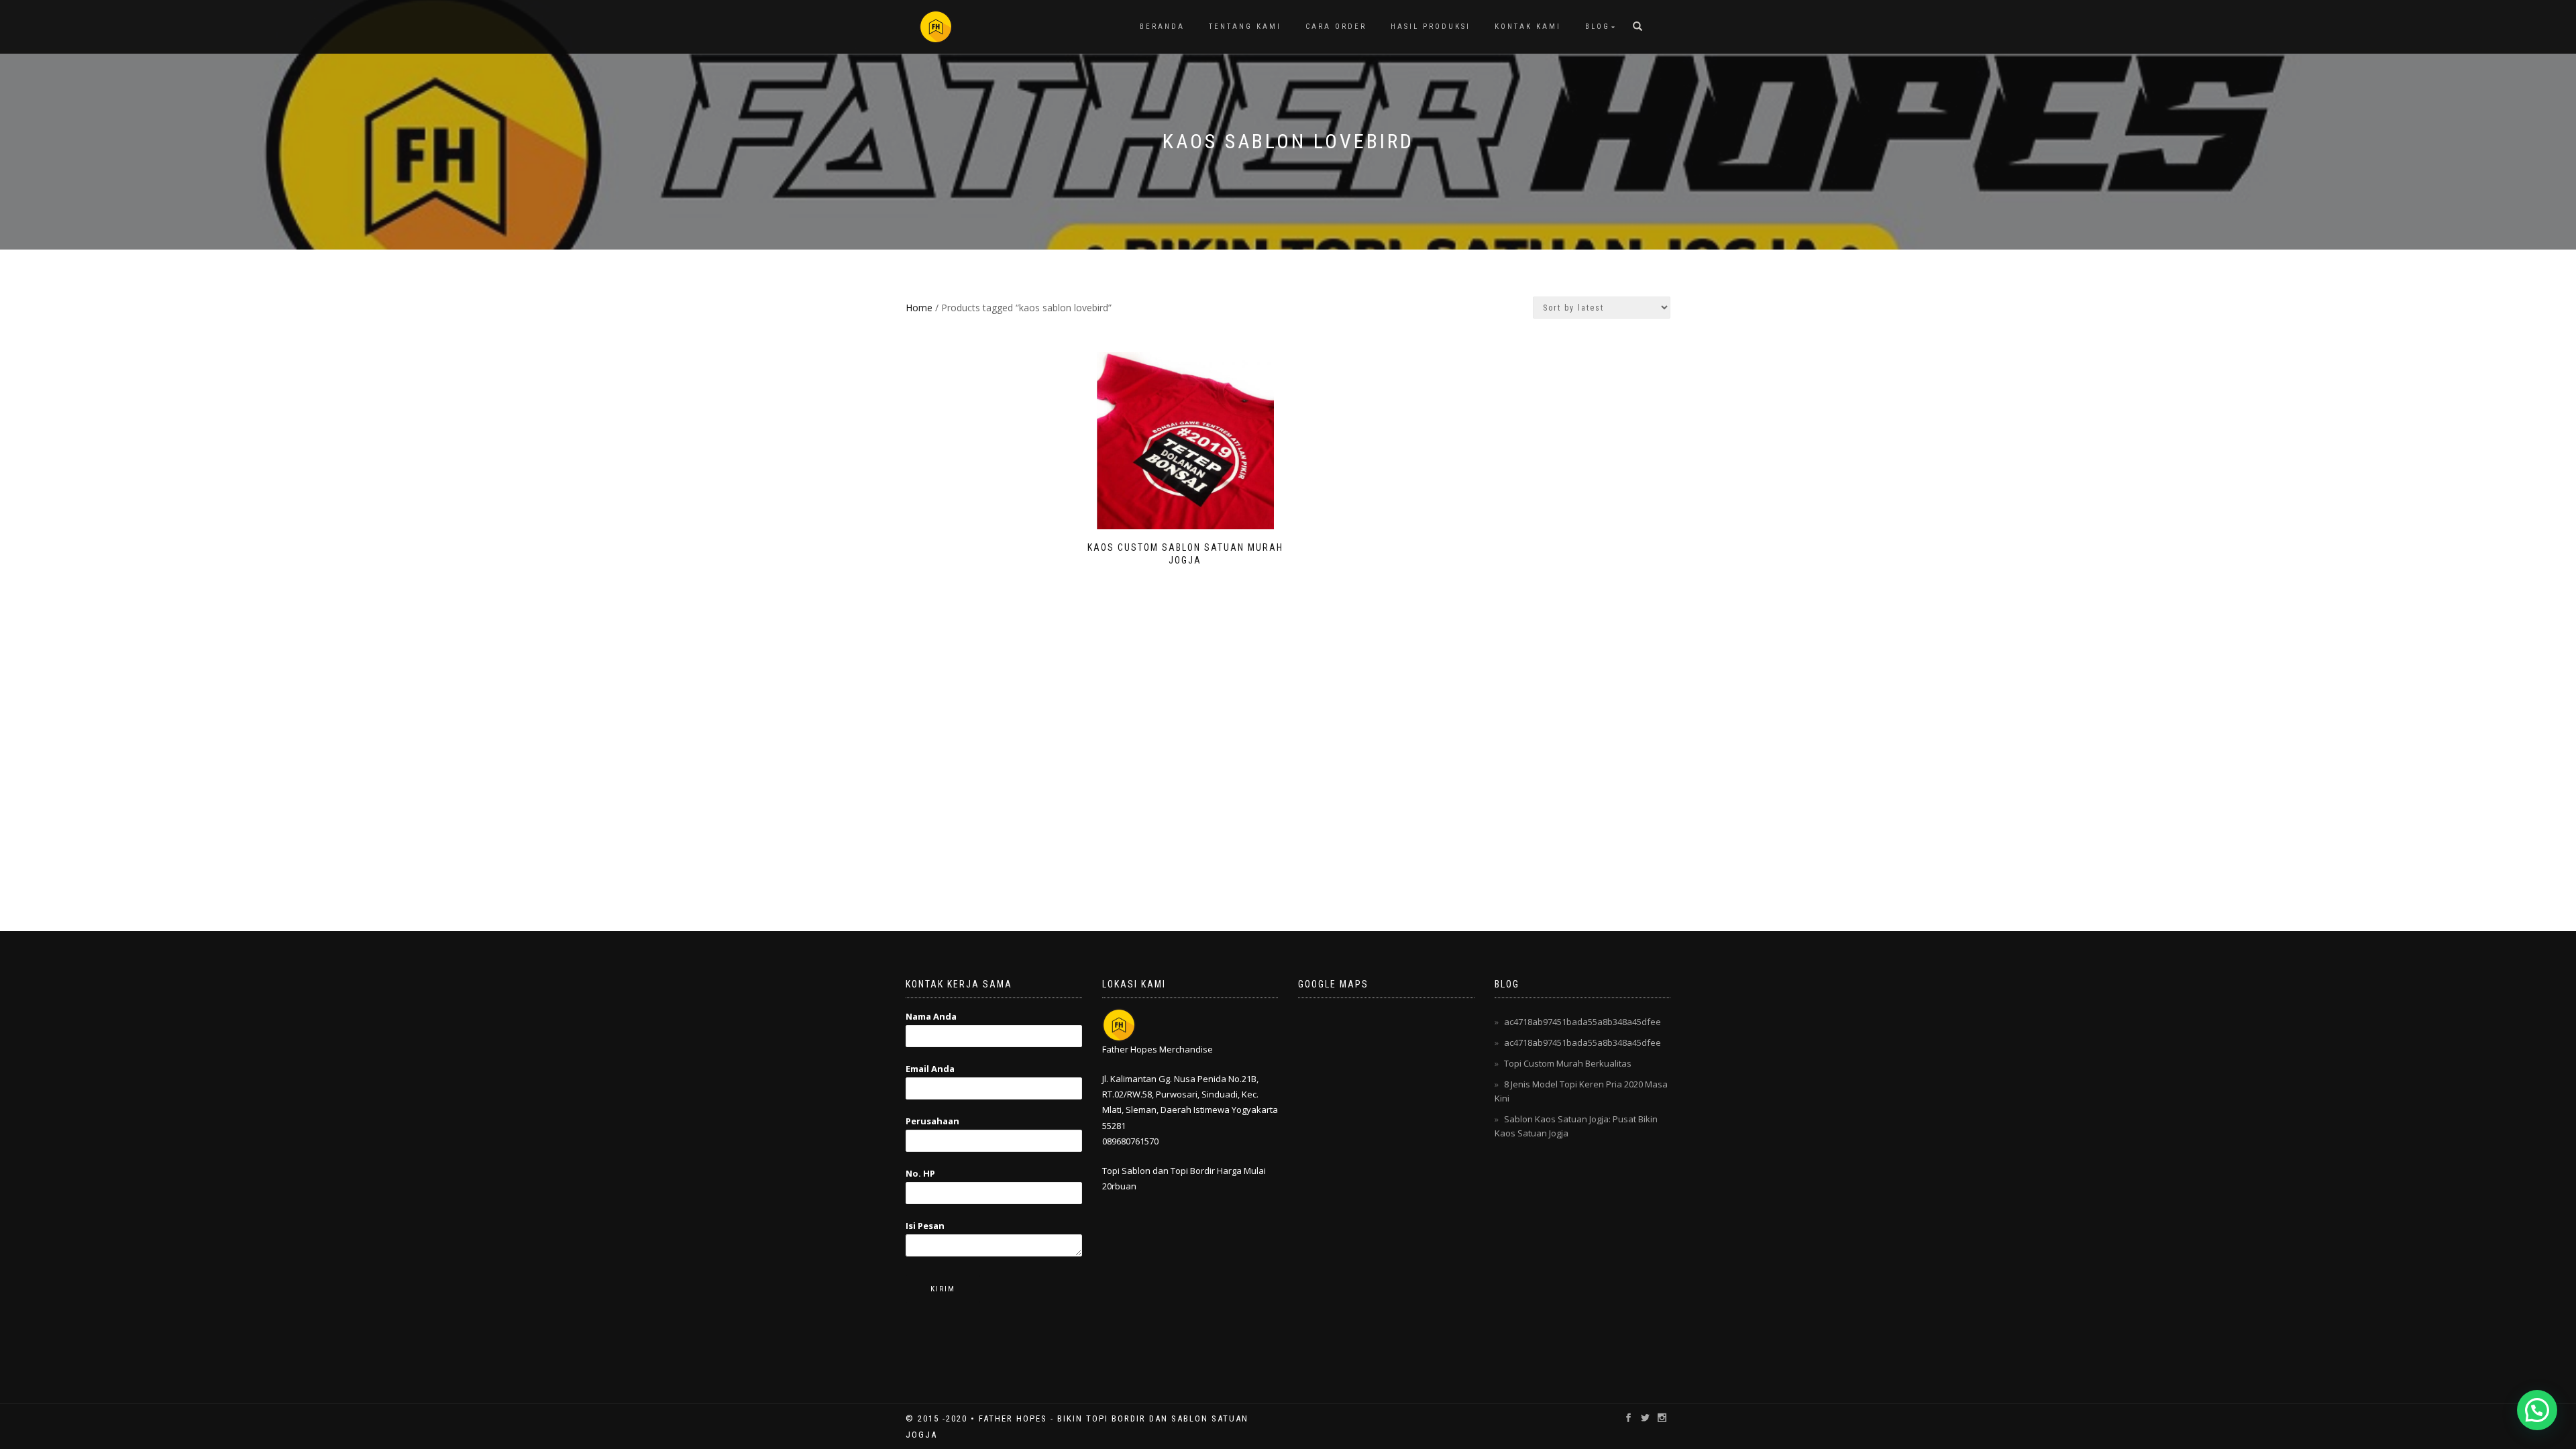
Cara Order (1336, 26)
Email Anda (930, 1069)
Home (919, 308)
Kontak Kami (1528, 26)
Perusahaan (932, 1121)
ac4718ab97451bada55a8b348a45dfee (1582, 1022)
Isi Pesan (925, 1226)
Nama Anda (931, 1016)
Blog (1598, 26)
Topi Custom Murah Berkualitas (1568, 1063)
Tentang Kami (1245, 26)
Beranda (1162, 26)
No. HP (920, 1173)
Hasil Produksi (1431, 26)
